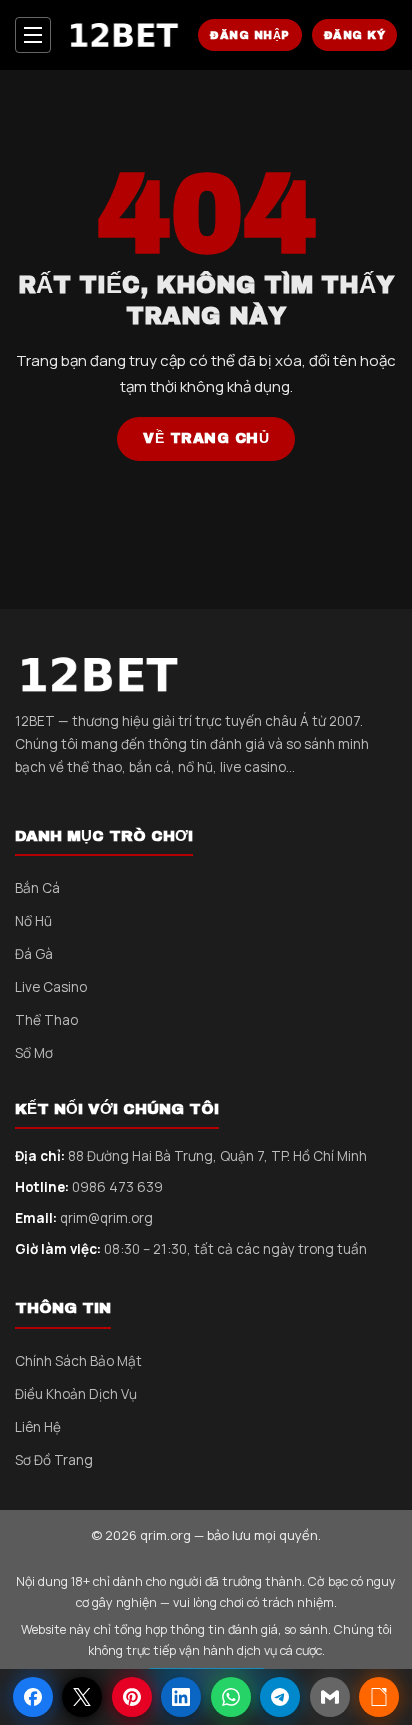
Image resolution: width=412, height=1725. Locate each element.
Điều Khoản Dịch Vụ (76, 1394)
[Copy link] (379, 1697)
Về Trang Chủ (206, 438)
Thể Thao (46, 1020)
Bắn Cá (37, 888)
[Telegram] (280, 1697)
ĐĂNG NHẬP (250, 35)
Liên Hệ (38, 1427)
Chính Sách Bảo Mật (78, 1361)
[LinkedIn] (181, 1697)
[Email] (330, 1697)
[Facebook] (33, 1697)
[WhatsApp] (231, 1697)
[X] (82, 1697)
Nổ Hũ (33, 921)
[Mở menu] (33, 35)
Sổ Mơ (34, 1053)
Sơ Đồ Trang (54, 1460)
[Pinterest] (132, 1697)
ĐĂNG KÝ (355, 35)
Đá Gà (34, 954)
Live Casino (51, 987)
